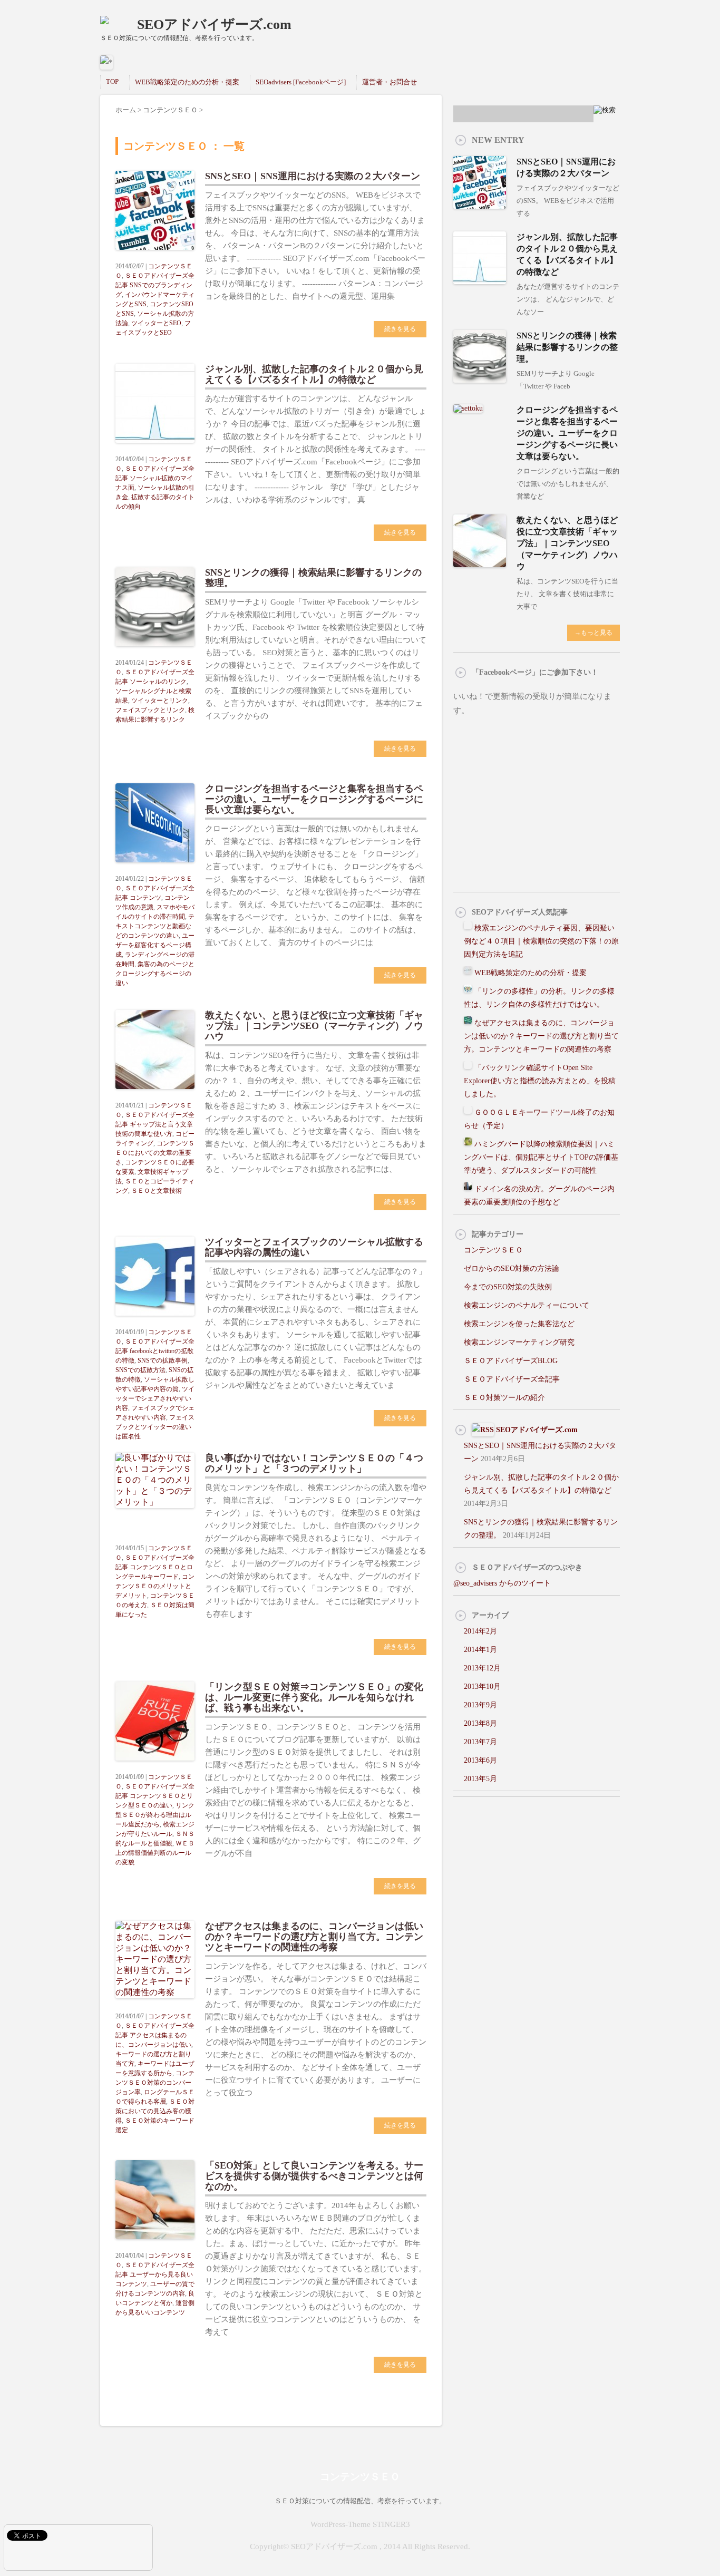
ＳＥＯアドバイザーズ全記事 (512, 1379)
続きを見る (400, 329)
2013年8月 (480, 1723)
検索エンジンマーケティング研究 (519, 1342)
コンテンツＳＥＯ (493, 1250)
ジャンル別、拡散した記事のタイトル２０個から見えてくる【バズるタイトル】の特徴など (314, 374)
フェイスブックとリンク (150, 710)
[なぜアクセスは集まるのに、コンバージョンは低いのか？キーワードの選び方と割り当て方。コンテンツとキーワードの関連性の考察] (155, 2004)
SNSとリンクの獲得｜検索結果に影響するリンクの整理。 (567, 347)
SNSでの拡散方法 (140, 1370)
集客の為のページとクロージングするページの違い (155, 974)
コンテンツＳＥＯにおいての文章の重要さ (155, 1153)
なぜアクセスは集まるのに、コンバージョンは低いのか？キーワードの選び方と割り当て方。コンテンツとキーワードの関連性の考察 (314, 1937)
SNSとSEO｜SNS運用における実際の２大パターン (313, 176)
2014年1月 (480, 1650)
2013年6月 (480, 1760)
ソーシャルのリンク (158, 682)
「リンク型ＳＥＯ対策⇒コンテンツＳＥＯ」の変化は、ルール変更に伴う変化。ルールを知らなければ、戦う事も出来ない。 (314, 1697)
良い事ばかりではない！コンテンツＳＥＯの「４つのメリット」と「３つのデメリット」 (314, 1463)
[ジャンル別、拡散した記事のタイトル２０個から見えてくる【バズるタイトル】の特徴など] (480, 280)
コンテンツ (145, 898)
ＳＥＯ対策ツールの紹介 (504, 1398)
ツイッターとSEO (156, 323)
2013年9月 (480, 1705)
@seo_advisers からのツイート (502, 1583)
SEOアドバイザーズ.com (214, 25)
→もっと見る (593, 633)
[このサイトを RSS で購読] (483, 1430)
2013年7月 (480, 1742)
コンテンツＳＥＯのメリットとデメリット (155, 1586)
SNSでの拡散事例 (163, 1360)
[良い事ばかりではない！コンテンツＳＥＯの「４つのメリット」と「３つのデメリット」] (155, 1514)
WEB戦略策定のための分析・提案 (187, 82)
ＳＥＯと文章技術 (157, 1191)
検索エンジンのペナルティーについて (527, 1305)
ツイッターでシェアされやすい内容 (155, 1398)
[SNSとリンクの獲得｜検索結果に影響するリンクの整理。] (480, 378)
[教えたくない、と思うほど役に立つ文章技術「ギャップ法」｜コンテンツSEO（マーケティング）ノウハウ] (480, 563)
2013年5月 (480, 1779)
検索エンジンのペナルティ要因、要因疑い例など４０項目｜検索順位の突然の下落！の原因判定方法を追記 (541, 941)
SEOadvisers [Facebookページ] (301, 82)
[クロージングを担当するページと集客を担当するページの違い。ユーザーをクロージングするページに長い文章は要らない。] (468, 408)
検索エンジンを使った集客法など (519, 1324)
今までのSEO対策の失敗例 (508, 1287)
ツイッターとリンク (160, 701)
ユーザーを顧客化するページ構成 (155, 945)
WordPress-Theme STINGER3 (360, 2524)
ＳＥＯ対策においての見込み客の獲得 (155, 2111)
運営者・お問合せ (390, 82)
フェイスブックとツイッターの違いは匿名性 (155, 1427)
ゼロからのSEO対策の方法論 (512, 1268)
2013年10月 (482, 1686)
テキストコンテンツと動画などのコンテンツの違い (155, 926)
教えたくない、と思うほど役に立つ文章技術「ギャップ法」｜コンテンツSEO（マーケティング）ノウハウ (314, 1026)
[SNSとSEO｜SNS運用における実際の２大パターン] (480, 204)
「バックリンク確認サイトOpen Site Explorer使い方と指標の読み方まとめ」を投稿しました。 (540, 1081)
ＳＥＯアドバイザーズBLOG (511, 1361)
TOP (112, 81)
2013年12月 (482, 1668)
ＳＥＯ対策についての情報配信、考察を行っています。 (360, 2501)
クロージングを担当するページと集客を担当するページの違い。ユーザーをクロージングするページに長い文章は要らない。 (314, 799)
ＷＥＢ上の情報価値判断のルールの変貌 (155, 1853)
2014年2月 (480, 1631)
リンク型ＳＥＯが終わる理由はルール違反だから (155, 1815)
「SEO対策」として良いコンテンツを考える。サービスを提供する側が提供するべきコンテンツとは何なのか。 (314, 2176)
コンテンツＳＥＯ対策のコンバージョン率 (155, 2083)
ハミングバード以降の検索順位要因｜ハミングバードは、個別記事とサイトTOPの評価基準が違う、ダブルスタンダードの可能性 (541, 1157)
